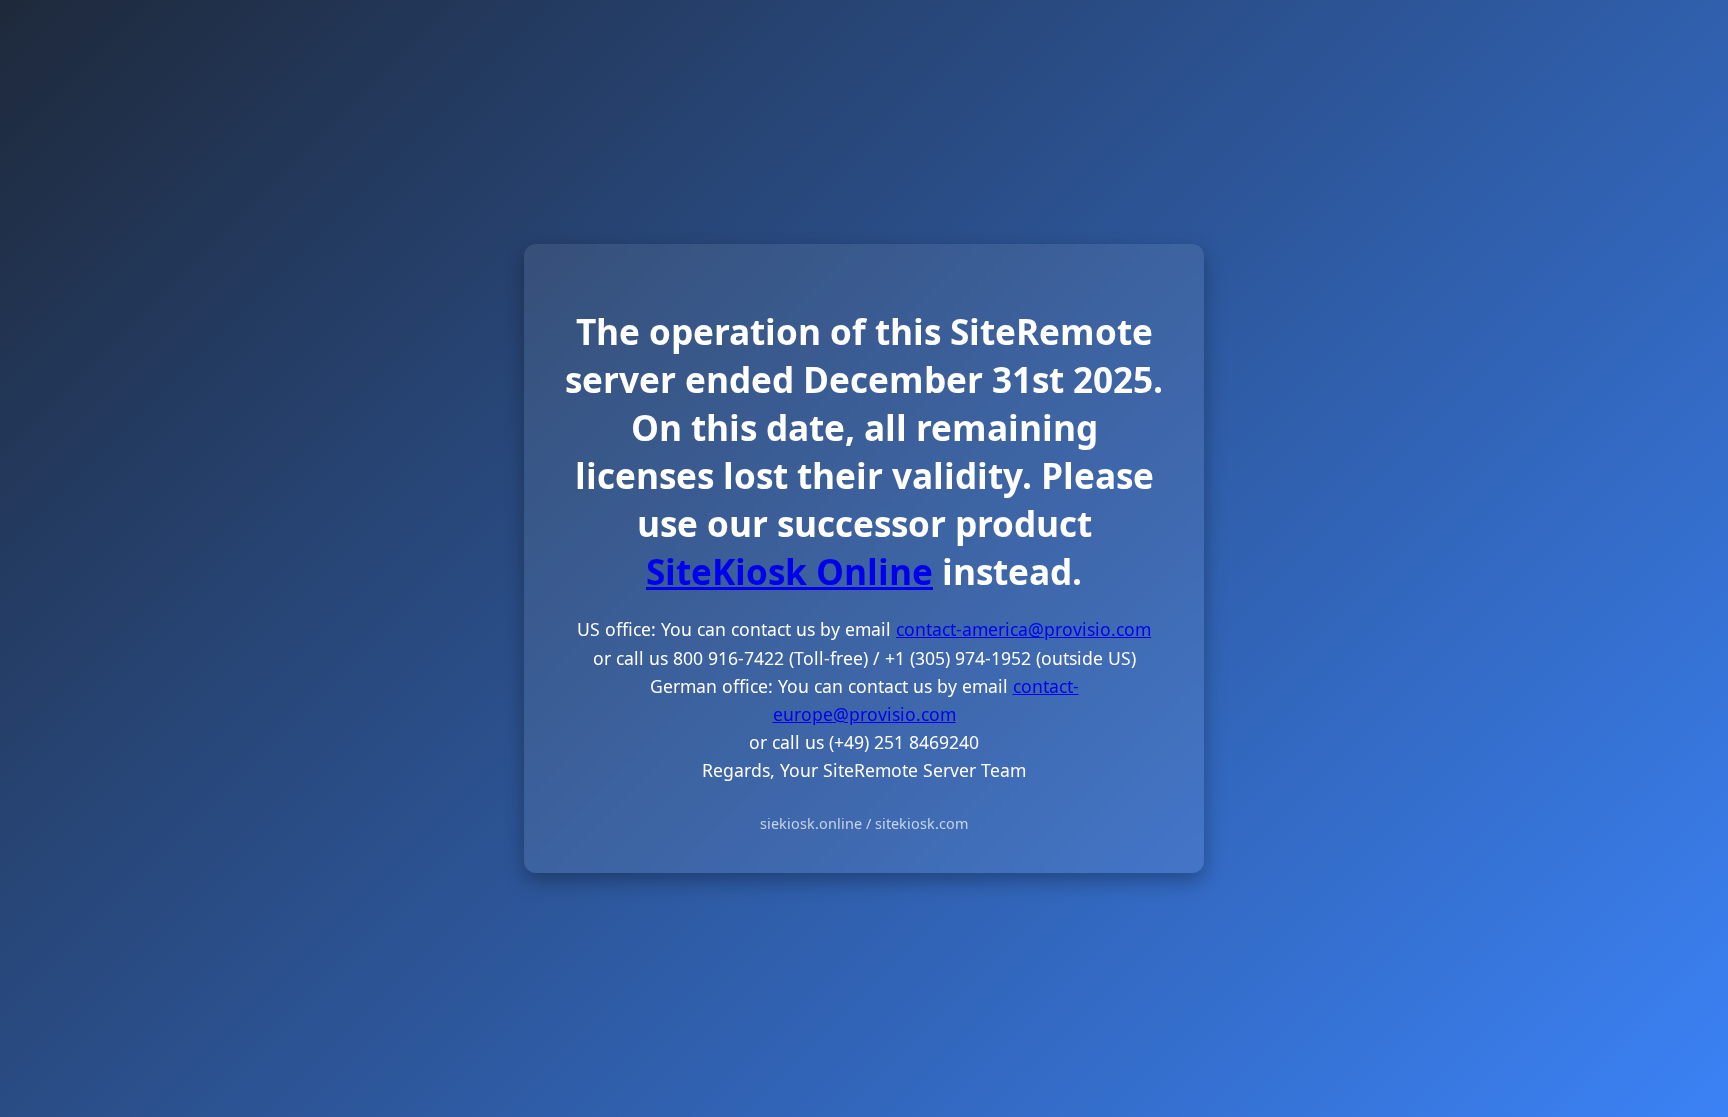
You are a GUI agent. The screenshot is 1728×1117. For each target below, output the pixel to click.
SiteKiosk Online (789, 571)
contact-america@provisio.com (1023, 629)
